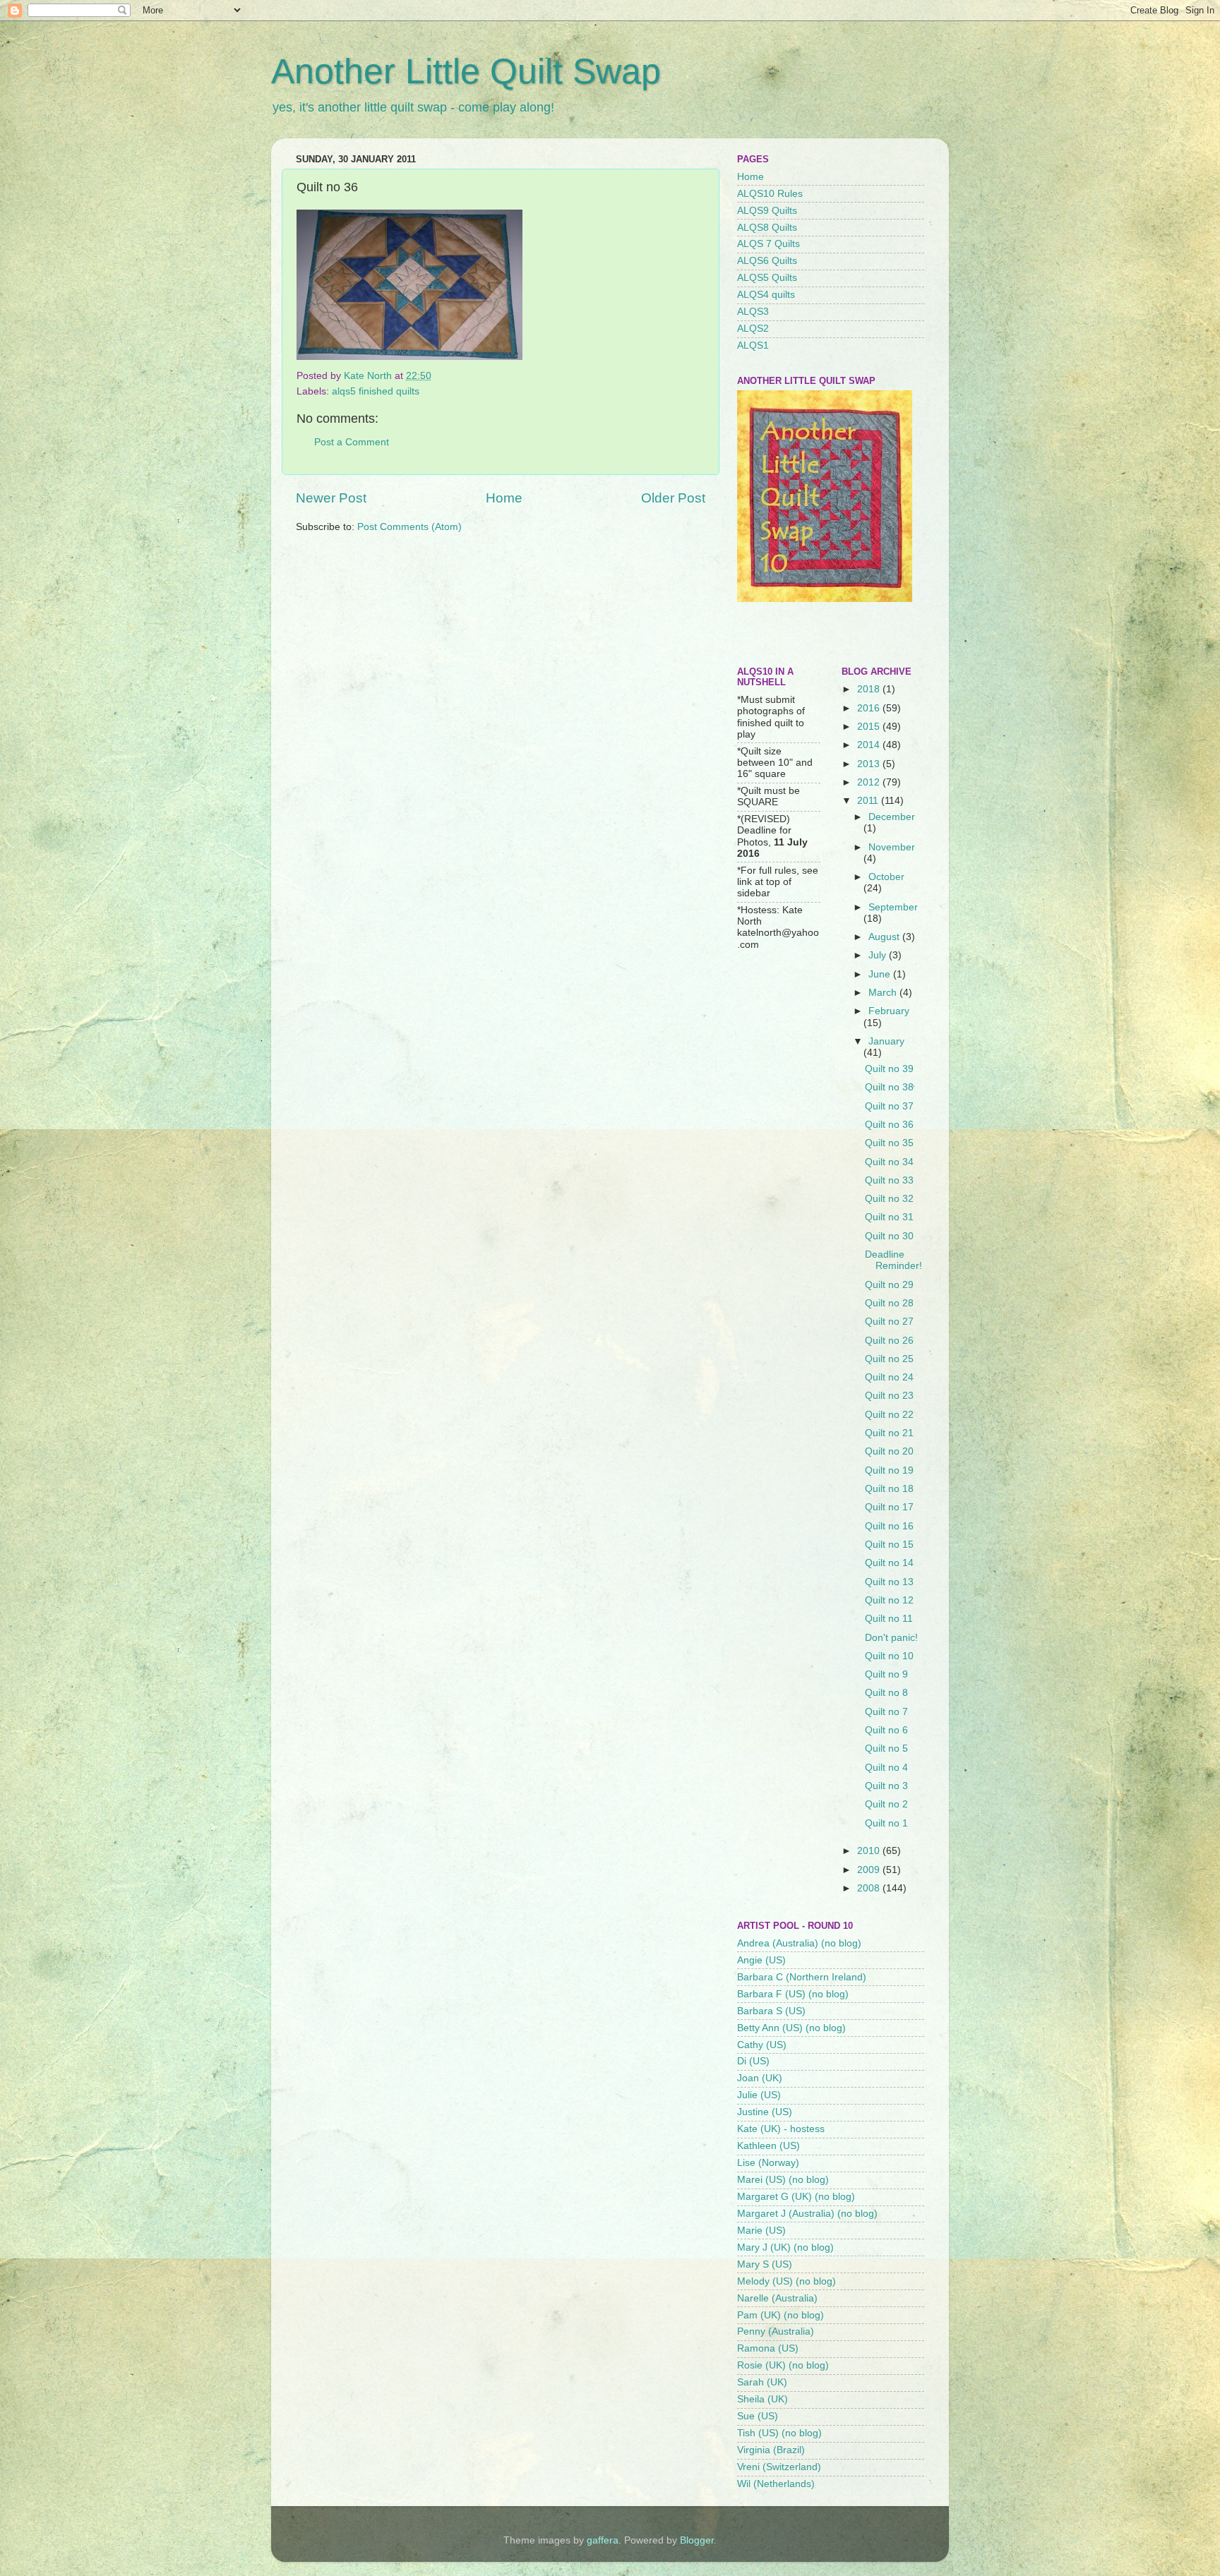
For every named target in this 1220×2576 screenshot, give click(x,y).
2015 (870, 727)
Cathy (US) (762, 2045)
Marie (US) (761, 2231)
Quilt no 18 (889, 1489)
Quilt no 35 (889, 1143)
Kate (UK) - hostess (781, 2129)
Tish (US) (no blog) (779, 2433)
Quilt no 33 (889, 1180)
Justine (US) (765, 2112)
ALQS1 (753, 345)
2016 (870, 708)
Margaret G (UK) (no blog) (796, 2197)
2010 (870, 1851)
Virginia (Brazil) (771, 2450)
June (881, 974)
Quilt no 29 (889, 1285)
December (892, 817)
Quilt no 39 (889, 1069)
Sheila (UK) (762, 2399)
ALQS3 (753, 312)
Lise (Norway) (768, 2163)
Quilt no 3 (886, 1786)
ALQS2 (753, 329)
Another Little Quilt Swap (466, 71)
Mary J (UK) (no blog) (785, 2247)
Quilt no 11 (889, 1619)
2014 (870, 745)
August (885, 937)
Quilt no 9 (886, 1674)
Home (504, 498)
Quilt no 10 (889, 1656)
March (884, 993)
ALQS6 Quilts (767, 261)
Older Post (673, 498)
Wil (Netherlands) (776, 2484)
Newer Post (331, 498)
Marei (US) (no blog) (783, 2180)
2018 (870, 689)
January (886, 1041)
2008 (870, 1888)
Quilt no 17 (889, 1507)
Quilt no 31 (889, 1217)
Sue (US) (758, 2416)
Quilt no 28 (889, 1303)
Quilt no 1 (886, 1823)
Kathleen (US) (769, 2146)
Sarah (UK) (762, 2382)
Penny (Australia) (776, 2331)
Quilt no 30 (889, 1236)
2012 (870, 782)
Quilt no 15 (889, 1545)
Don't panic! (891, 1638)
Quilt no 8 (886, 1693)
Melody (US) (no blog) (787, 2281)
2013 (870, 764)
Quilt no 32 (889, 1199)
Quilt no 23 (889, 1396)
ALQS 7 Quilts (769, 244)
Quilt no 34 (889, 1162)
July (879, 955)
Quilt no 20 (889, 1451)
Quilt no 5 (886, 1749)
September (893, 907)
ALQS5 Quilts (767, 278)
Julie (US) (759, 2095)
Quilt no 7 (886, 1712)
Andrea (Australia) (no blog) (799, 1943)
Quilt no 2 (886, 1804)
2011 (869, 801)
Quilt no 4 (886, 1768)
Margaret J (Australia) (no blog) (807, 2214)
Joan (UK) (760, 2078)
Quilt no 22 (889, 1415)
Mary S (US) (765, 2264)
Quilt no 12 (889, 1600)
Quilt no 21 (889, 1433)
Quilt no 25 (889, 1359)
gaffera (603, 2540)
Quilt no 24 (889, 1377)
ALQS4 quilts (766, 295)
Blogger (697, 2540)
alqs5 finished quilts (376, 391)
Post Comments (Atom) (409, 527)
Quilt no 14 (889, 1563)
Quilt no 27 (889, 1322)
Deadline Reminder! (893, 1260)
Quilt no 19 (889, 1470)
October (886, 877)
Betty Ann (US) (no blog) (791, 2028)
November (892, 847)
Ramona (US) (768, 2348)
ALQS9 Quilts (767, 211)
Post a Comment (352, 442)
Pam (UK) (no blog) (781, 2315)
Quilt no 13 (889, 1582)
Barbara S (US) (771, 2011)
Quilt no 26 (889, 1341)
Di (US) (753, 2061)
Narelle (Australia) (777, 2298)
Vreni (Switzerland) (779, 2467)
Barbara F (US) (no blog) (793, 1994)
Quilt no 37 (889, 1106)
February (889, 1011)
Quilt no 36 (889, 1125)
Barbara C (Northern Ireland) (802, 1977)
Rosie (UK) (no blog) (783, 2365)
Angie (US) (761, 1960)
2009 (870, 1870)
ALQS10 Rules (770, 194)
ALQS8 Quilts (767, 228)
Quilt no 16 (889, 1526)
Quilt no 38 (889, 1087)
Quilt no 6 (886, 1730)
